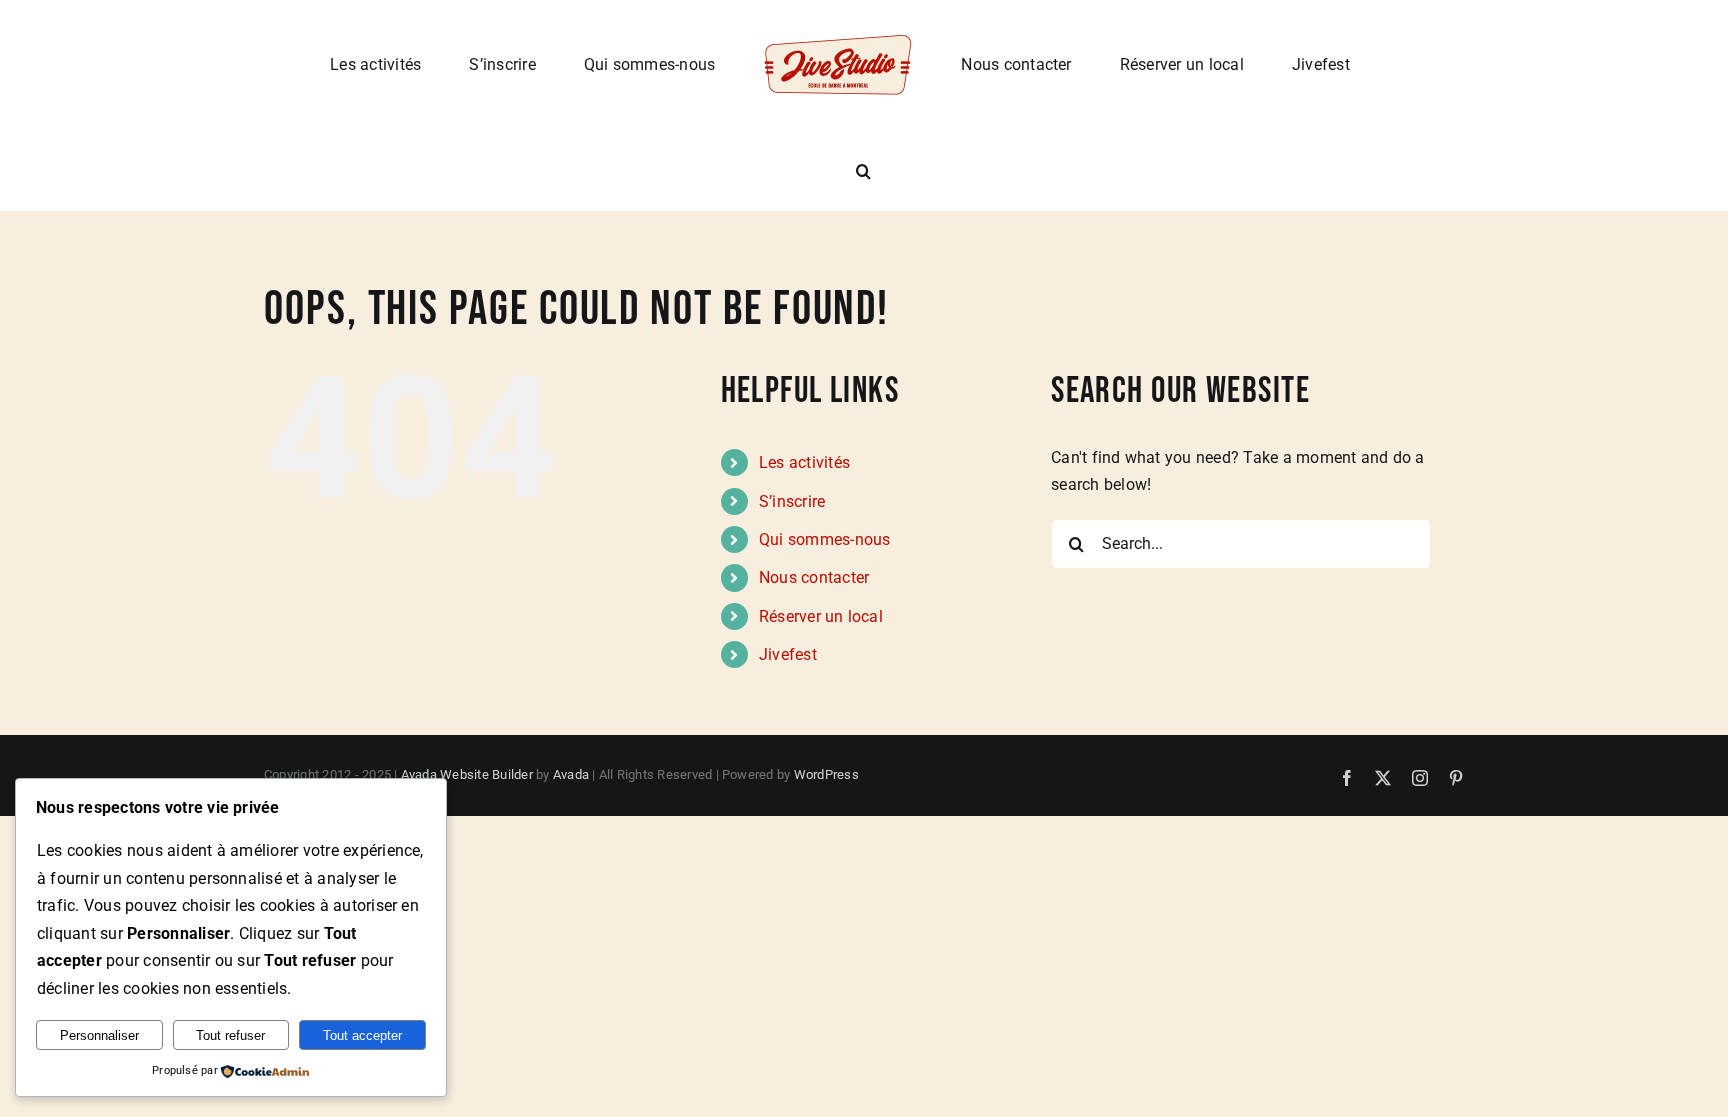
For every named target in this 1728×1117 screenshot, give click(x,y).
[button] (1304, 64)
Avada (571, 774)
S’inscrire (792, 501)
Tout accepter (362, 1035)
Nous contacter (814, 577)
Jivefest (788, 654)
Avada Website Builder (467, 774)
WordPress (826, 774)
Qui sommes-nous (825, 539)
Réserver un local (821, 616)
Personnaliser (99, 1035)
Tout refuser (230, 1035)
